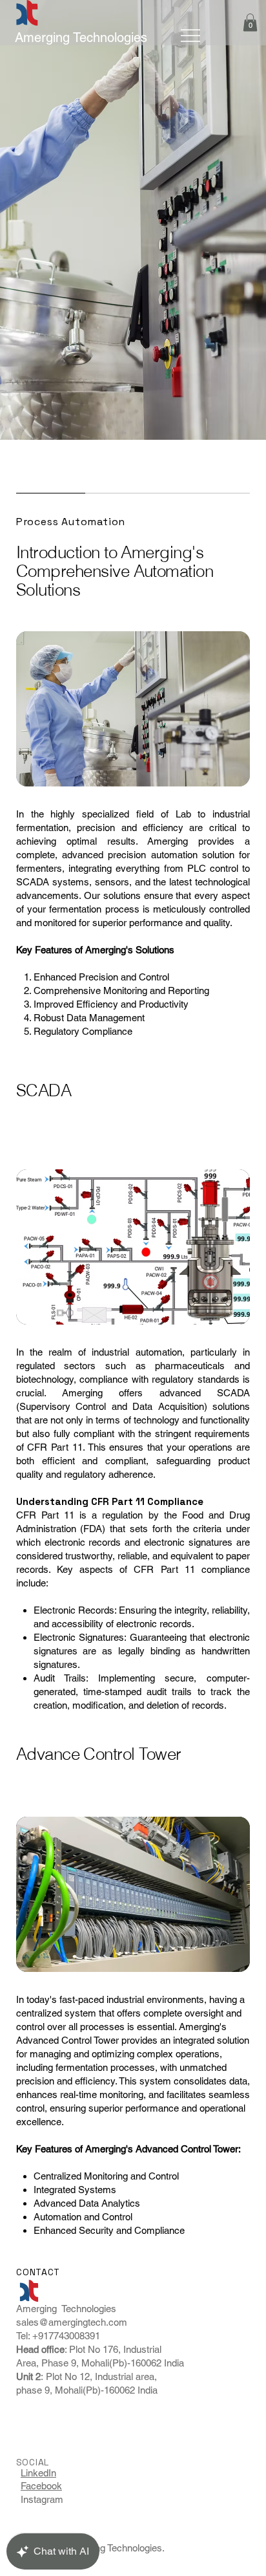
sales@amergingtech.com (72, 2322)
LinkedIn (38, 2473)
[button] (250, 22)
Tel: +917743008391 (59, 2336)
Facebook (41, 2486)
